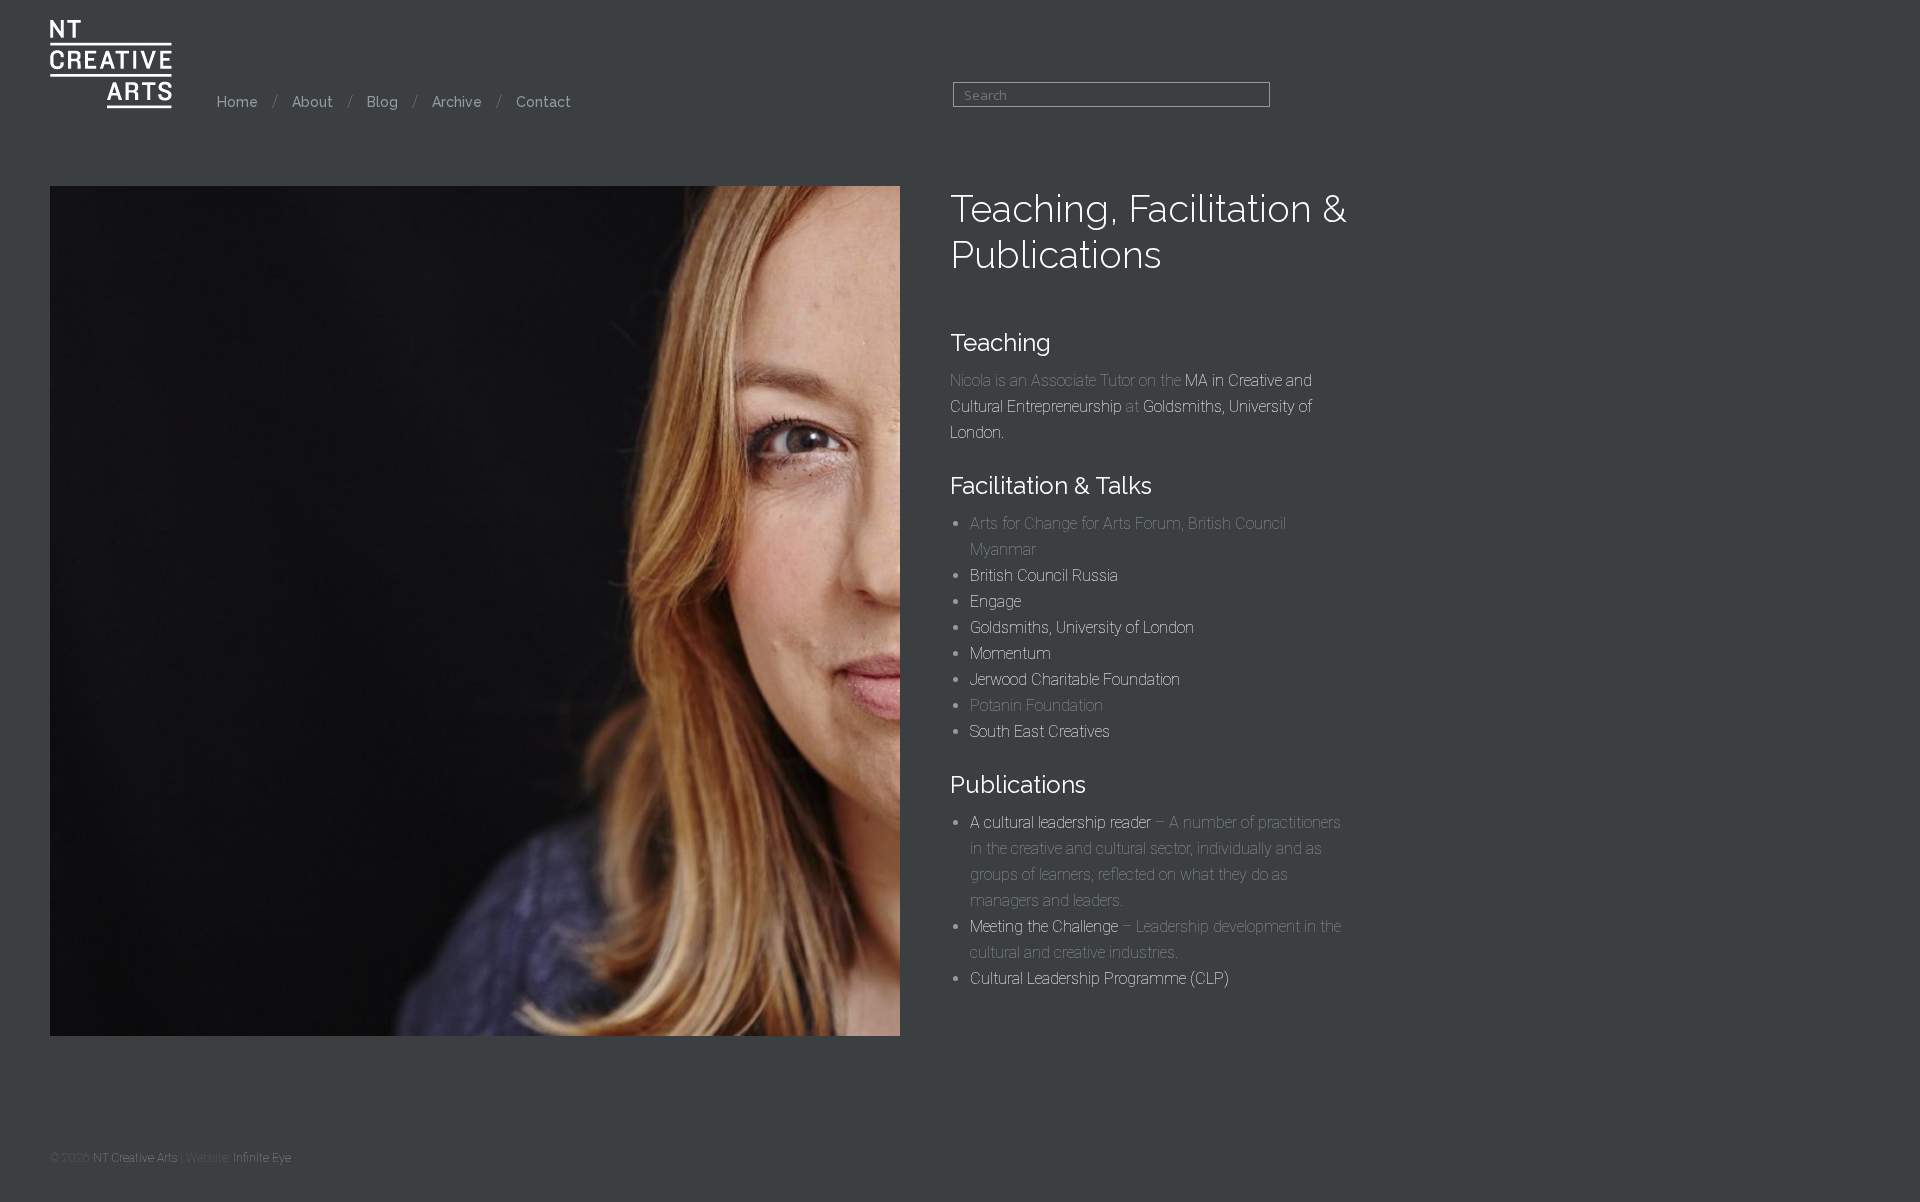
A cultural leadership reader (1060, 822)
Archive (457, 102)
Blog (382, 102)
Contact (543, 102)
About (312, 102)
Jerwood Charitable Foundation (1075, 679)
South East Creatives (1040, 731)
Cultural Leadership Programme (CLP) (1099, 978)
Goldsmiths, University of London (1082, 627)
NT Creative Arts (135, 1158)
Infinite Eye (262, 1158)
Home (237, 102)
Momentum (1010, 653)
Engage (995, 601)
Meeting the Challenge (1044, 926)
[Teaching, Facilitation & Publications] (475, 1030)
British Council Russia (1044, 575)
